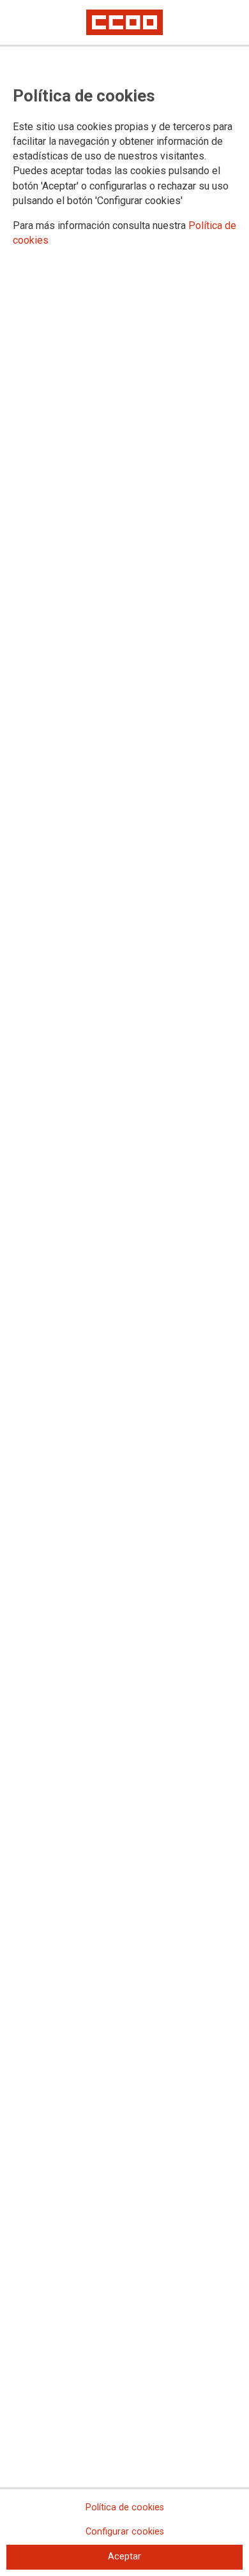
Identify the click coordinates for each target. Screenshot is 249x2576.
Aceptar (124, 2557)
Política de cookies (125, 2507)
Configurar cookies (125, 2532)
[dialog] (124, 1288)
